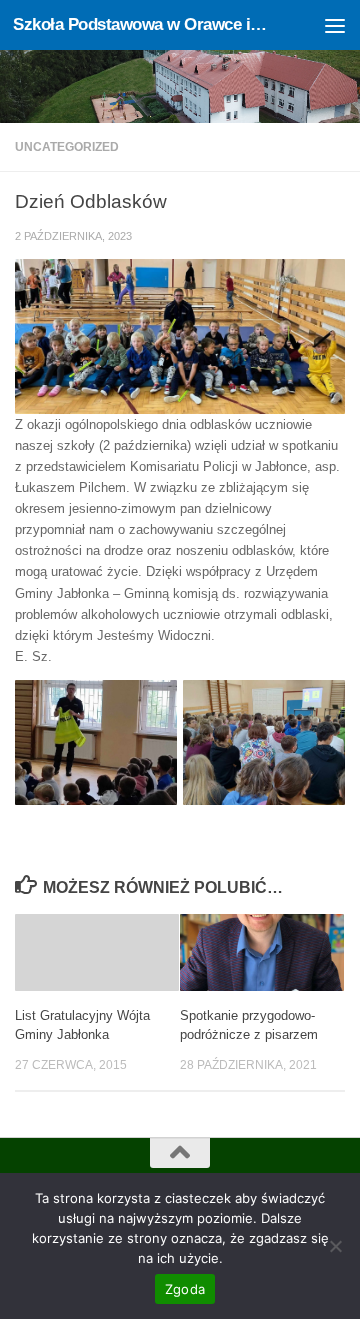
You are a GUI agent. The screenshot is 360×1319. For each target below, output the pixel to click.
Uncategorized (67, 147)
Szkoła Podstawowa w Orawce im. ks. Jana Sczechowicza (142, 24)
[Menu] (335, 25)
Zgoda (185, 1289)
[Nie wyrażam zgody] (335, 1246)
